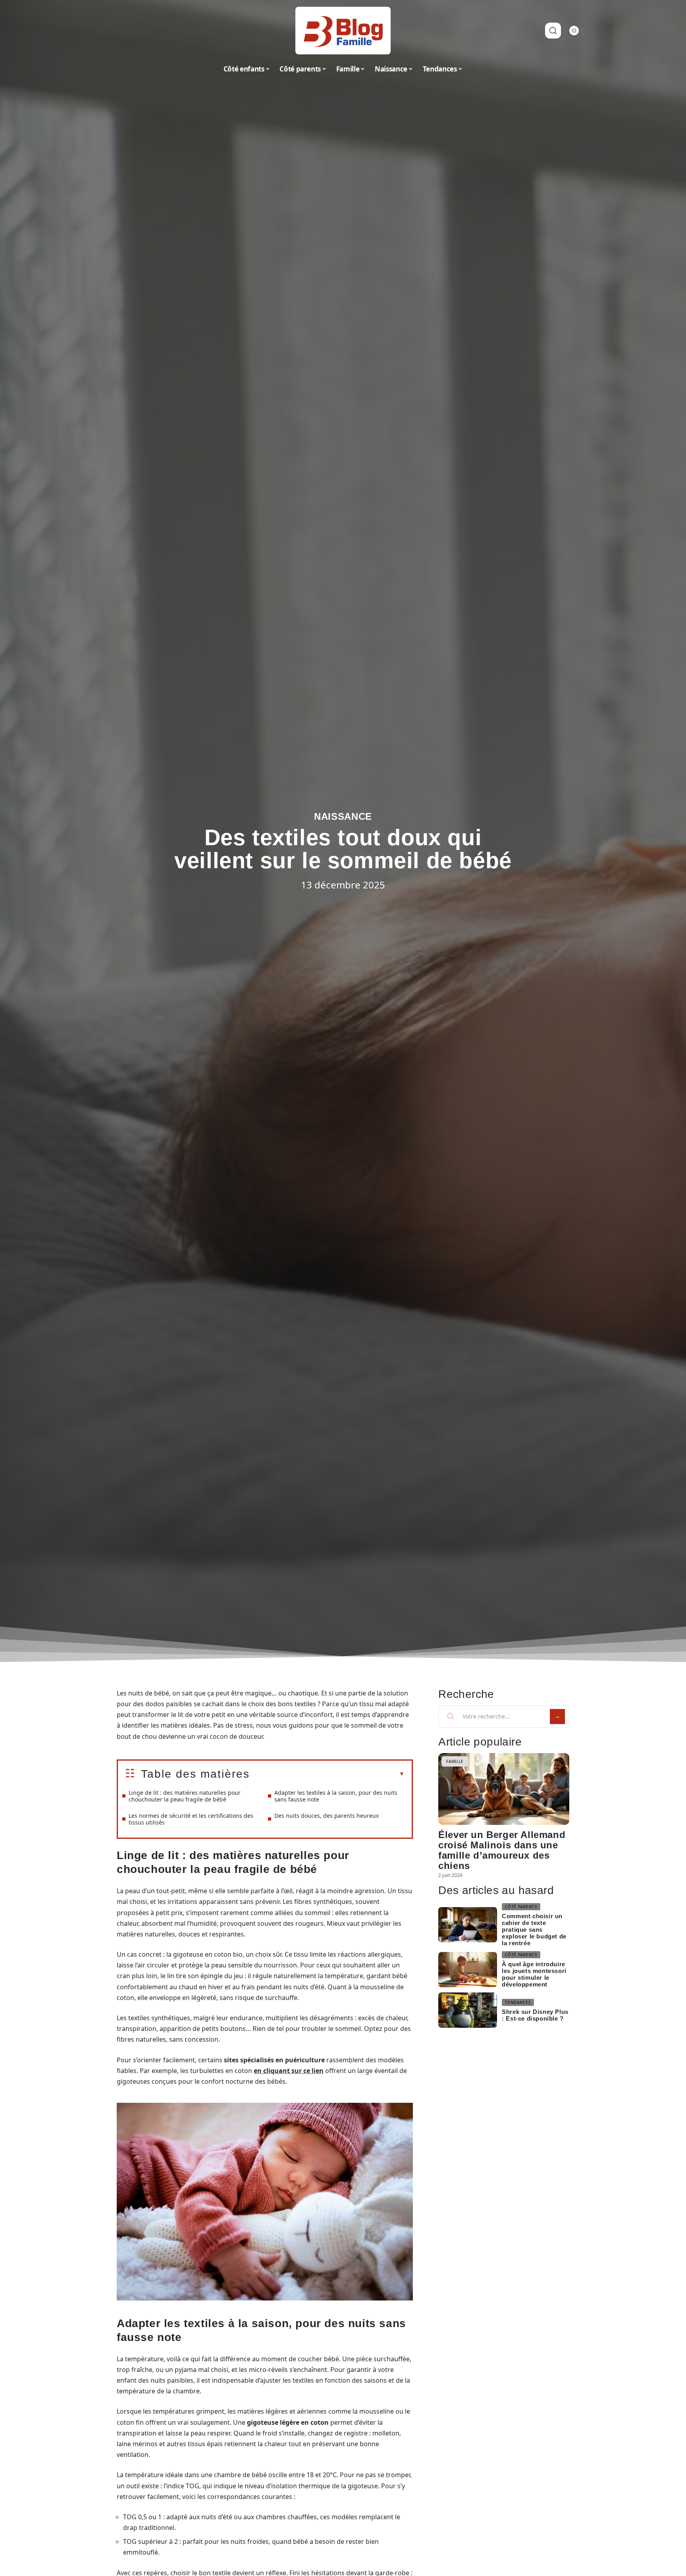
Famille (455, 1761)
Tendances (518, 2002)
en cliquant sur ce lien (289, 2071)
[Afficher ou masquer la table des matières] (327, 1774)
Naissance (343, 816)
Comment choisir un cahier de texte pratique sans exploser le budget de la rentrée (534, 1930)
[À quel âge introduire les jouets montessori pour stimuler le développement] (468, 1970)
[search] (553, 31)
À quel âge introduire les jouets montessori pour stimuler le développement (534, 1974)
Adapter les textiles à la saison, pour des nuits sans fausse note (336, 1796)
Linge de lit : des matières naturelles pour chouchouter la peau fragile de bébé (185, 1796)
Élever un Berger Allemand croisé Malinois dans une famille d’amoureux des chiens (502, 1850)
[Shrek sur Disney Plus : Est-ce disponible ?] (468, 2010)
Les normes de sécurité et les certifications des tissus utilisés (191, 1819)
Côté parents (521, 1907)
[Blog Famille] (343, 31)
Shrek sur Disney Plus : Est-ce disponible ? (535, 2015)
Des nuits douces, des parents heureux (327, 1816)
